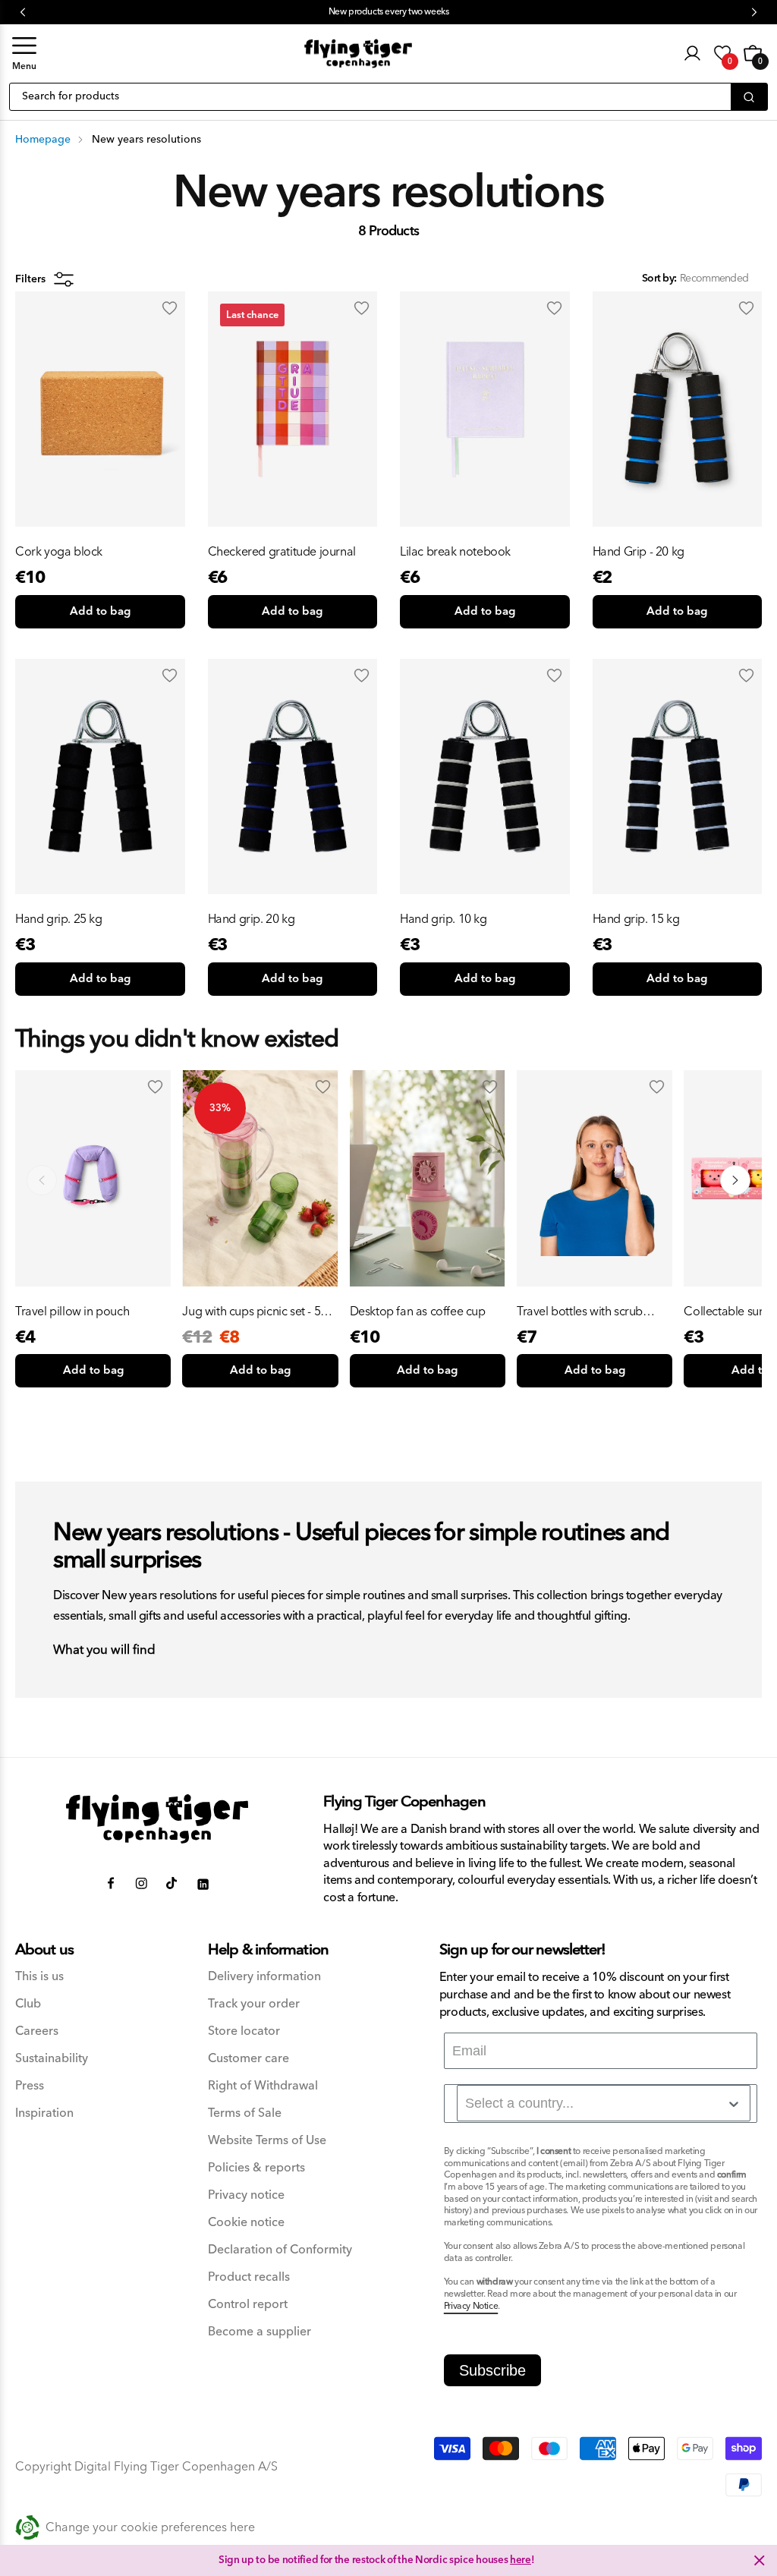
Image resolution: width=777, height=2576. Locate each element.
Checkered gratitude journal (282, 552)
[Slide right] (735, 1180)
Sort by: (659, 279)
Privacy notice (246, 2195)
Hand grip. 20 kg (252, 919)
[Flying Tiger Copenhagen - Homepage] (358, 54)
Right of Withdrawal (263, 2086)
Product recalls (249, 2277)
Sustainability (52, 2059)
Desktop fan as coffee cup (418, 1312)
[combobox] (604, 2103)
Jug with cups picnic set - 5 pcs (251, 1312)
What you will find (104, 1651)
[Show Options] (734, 2104)
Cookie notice (246, 2223)
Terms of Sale (245, 2113)
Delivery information (264, 1977)
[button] (24, 54)
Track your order (254, 2004)
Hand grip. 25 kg (59, 919)
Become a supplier (260, 2332)
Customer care (249, 2059)
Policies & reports (256, 2168)
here (521, 2560)
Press (30, 2086)
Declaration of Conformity (280, 2250)
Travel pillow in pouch (72, 1312)
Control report (248, 2305)
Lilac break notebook (455, 552)
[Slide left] (42, 1180)
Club (28, 2004)
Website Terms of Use (267, 2141)
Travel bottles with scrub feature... (580, 1312)
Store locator (244, 2031)
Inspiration (44, 2113)
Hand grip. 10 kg (444, 919)
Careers (37, 2031)
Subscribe (492, 2370)
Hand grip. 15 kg (636, 919)
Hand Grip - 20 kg (639, 552)
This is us (39, 1977)
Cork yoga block (59, 552)
